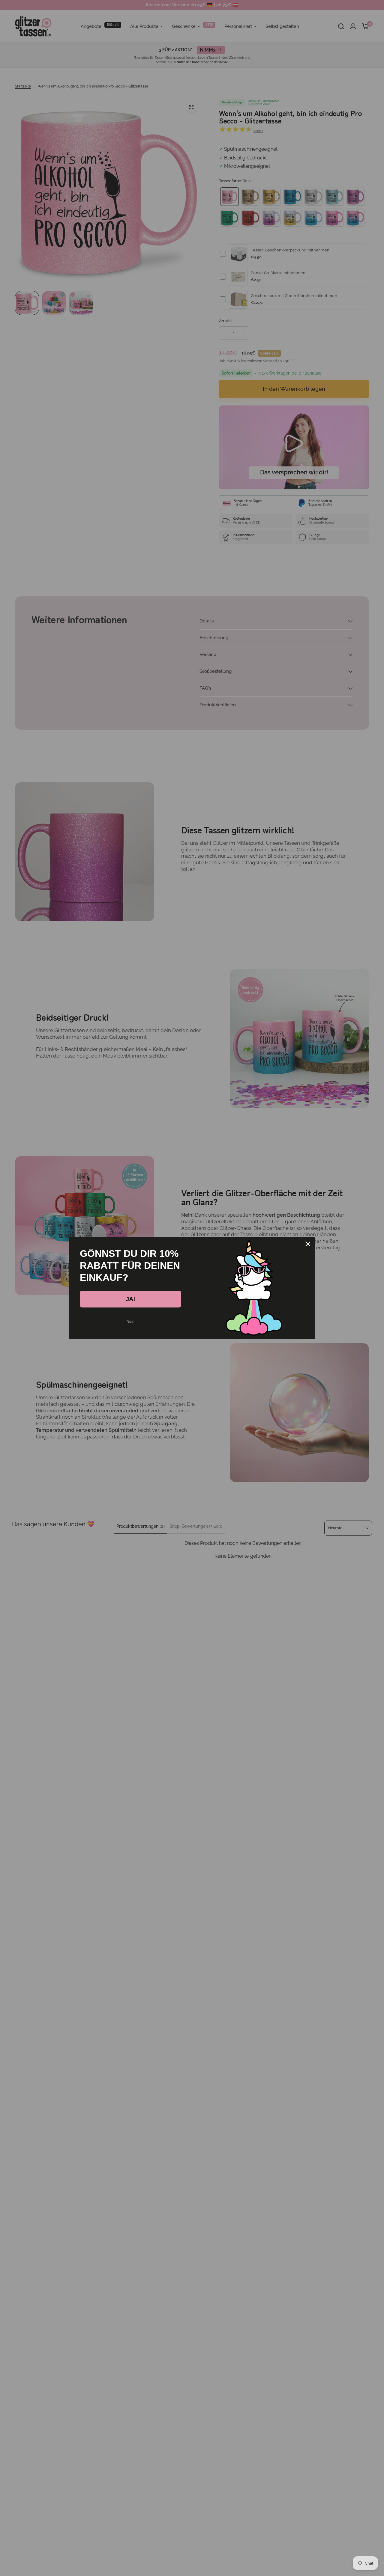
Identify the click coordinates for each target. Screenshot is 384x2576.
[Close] (308, 1244)
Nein (130, 1322)
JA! (130, 1299)
